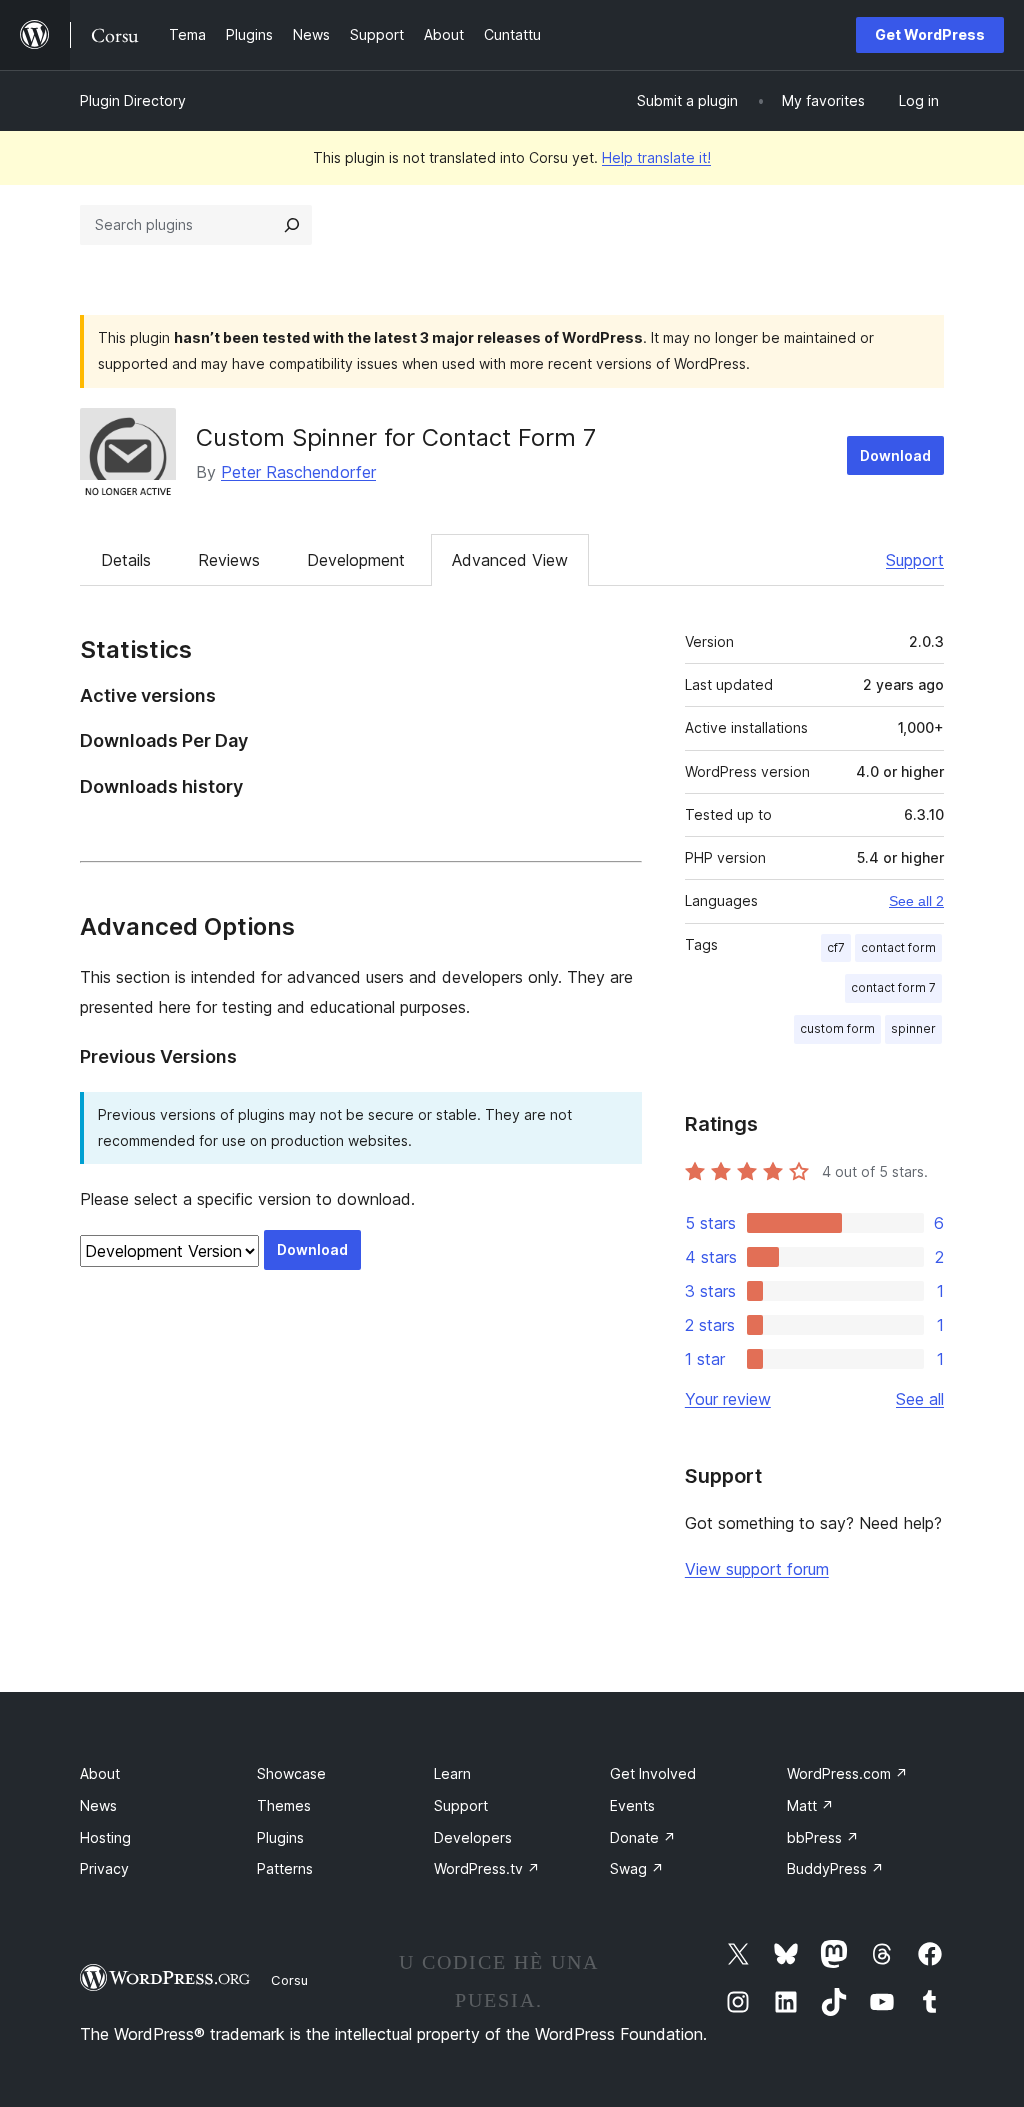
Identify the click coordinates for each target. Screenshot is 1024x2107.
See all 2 (916, 901)
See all (920, 1399)
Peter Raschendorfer (298, 472)
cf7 (836, 947)
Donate (643, 1837)
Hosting (105, 1837)
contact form (898, 947)
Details (126, 560)
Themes (284, 1805)
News (98, 1805)
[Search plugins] (292, 225)
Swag (637, 1868)
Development (356, 560)
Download (895, 455)
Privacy (104, 1868)
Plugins (280, 1837)
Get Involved (653, 1773)
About (100, 1773)
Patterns (285, 1868)
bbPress (823, 1837)
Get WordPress (930, 34)
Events (632, 1805)
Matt (810, 1805)
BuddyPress (835, 1868)
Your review (728, 1399)
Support (915, 560)
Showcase (291, 1773)
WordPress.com (847, 1773)
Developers (473, 1837)
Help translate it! (656, 157)
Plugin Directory (133, 100)
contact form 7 (893, 987)
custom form (837, 1028)
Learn (452, 1773)
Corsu (289, 1980)
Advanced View (510, 560)
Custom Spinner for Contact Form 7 (396, 437)
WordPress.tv (487, 1868)
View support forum (757, 1569)
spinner (913, 1028)
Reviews (229, 560)
